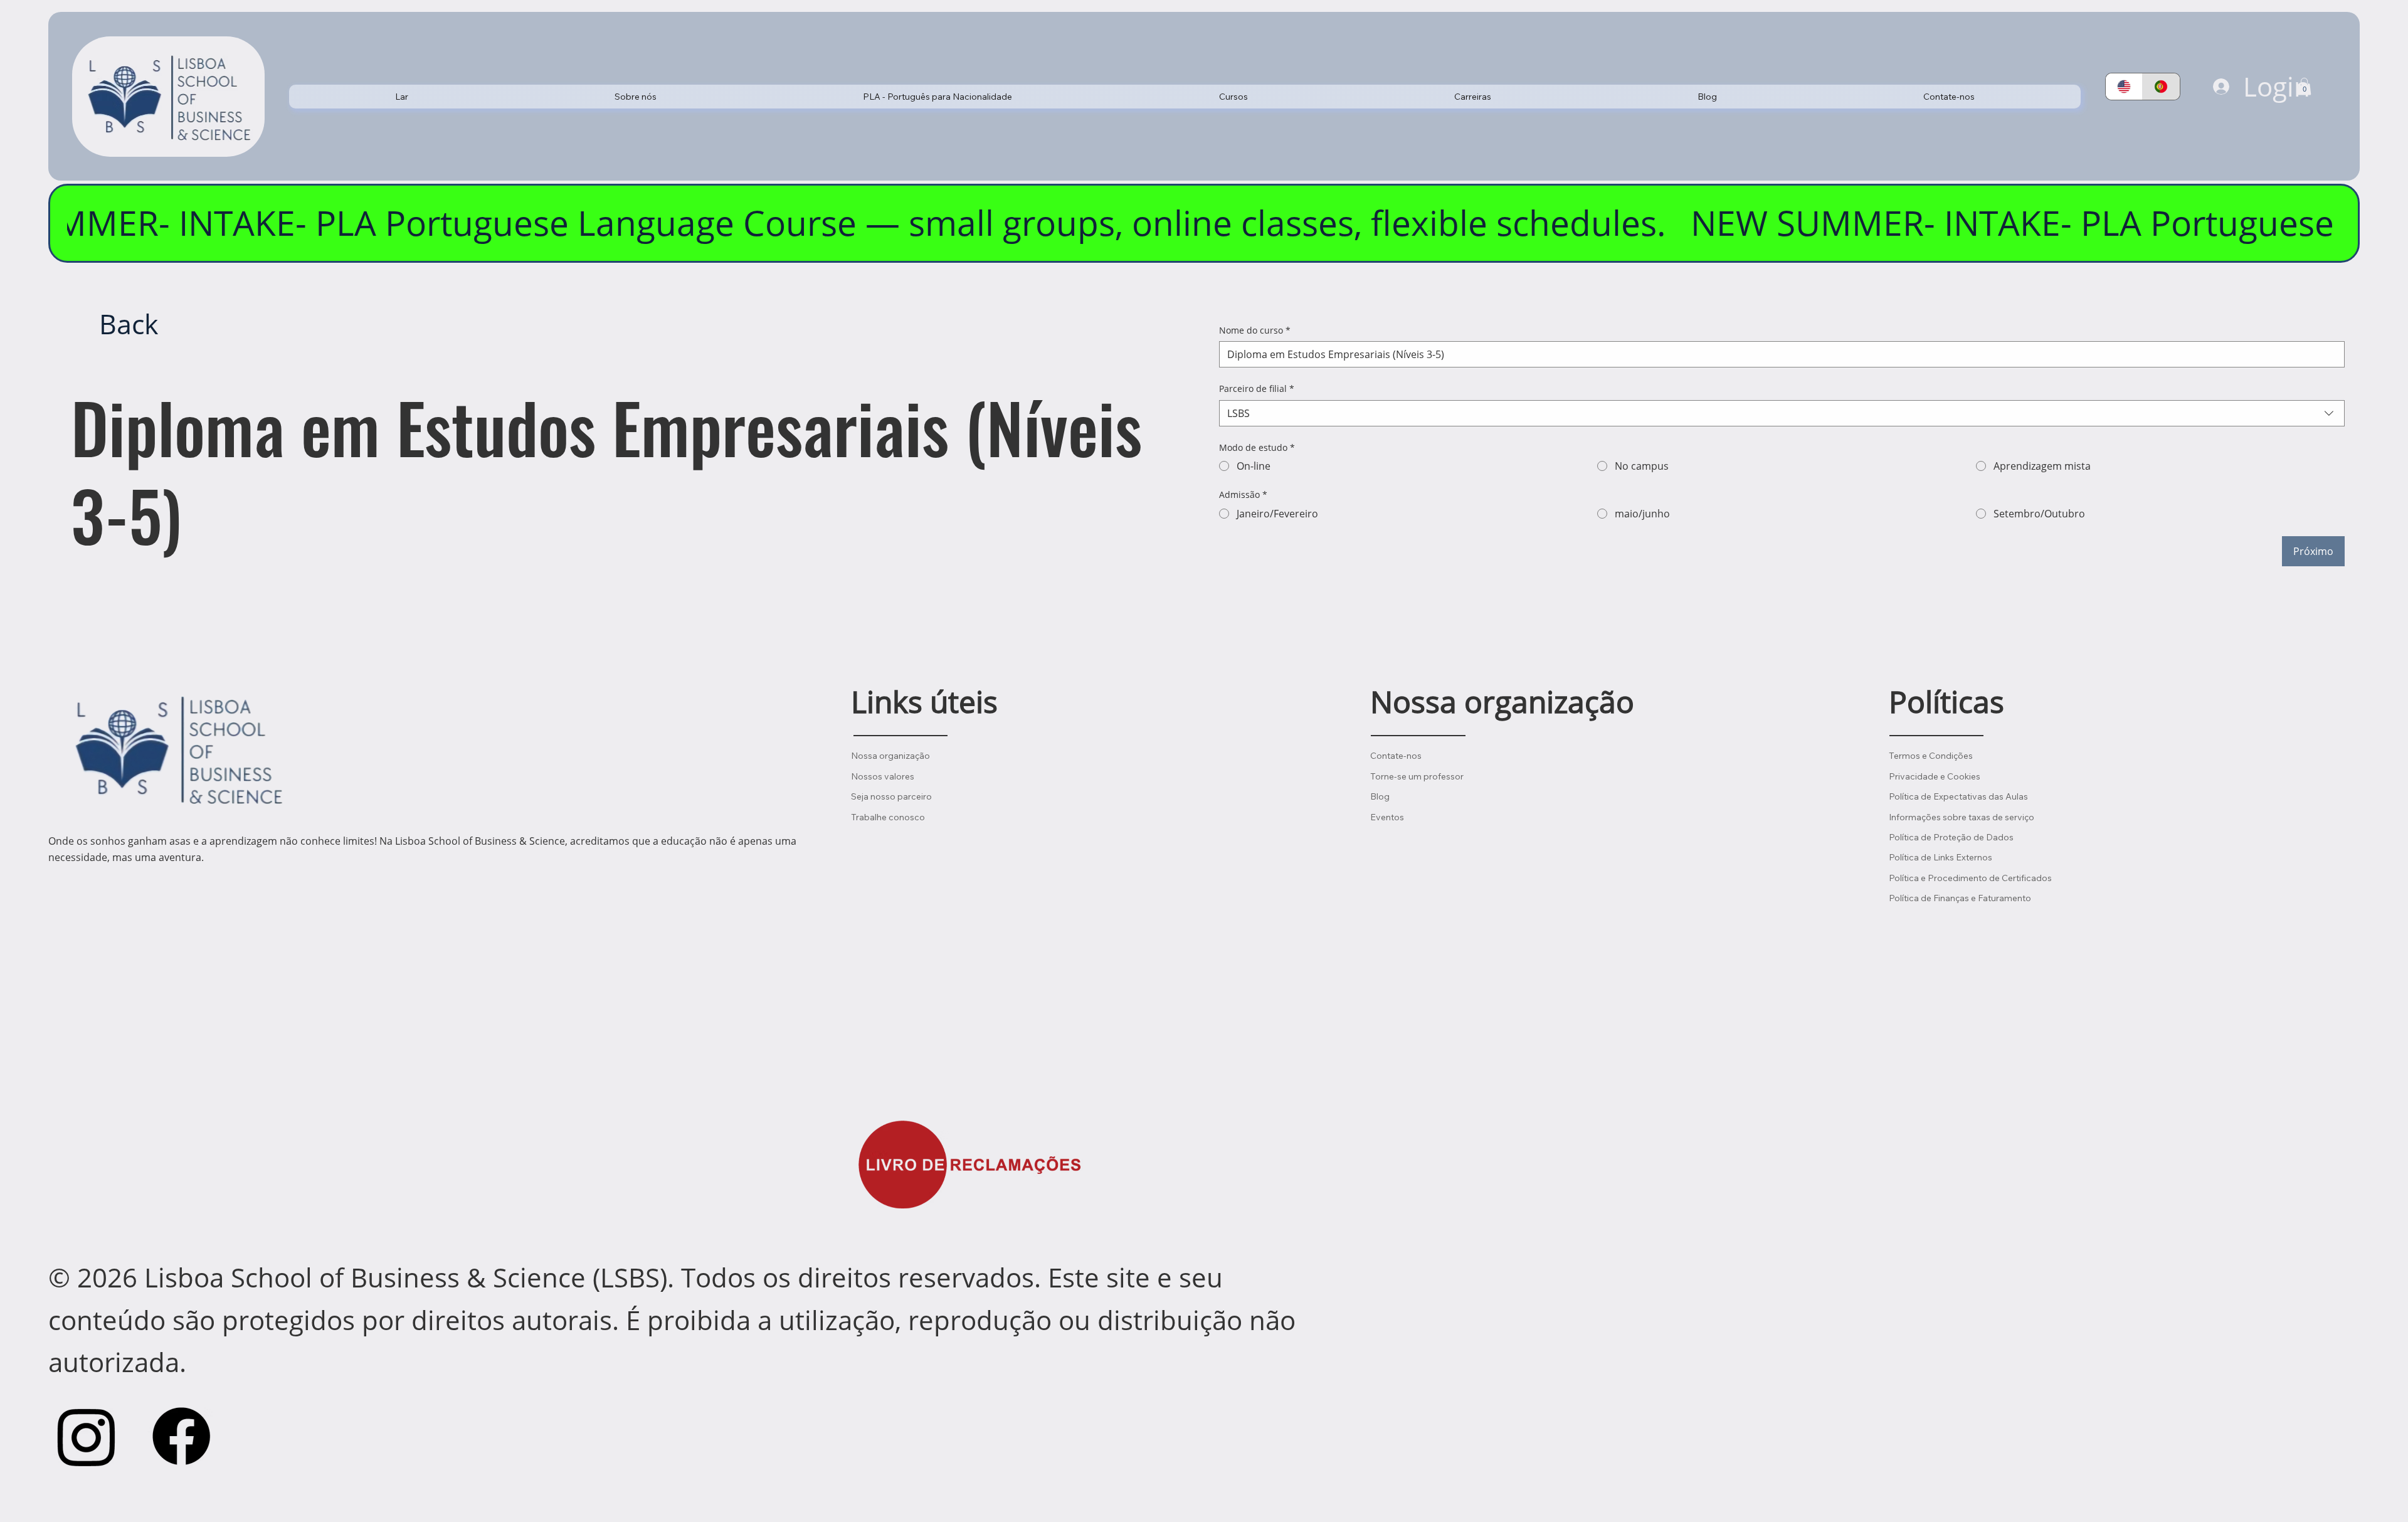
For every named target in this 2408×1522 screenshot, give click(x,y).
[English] (2124, 87)
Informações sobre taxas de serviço (1962, 817)
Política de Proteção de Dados (1951, 837)
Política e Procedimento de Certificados (1970, 878)
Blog (1380, 796)
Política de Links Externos (1941, 857)
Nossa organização (890, 756)
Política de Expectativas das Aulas (1958, 796)
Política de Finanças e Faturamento (1960, 898)
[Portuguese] (2161, 87)
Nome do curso (1255, 330)
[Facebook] (181, 1436)
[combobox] (1782, 413)
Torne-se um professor (1417, 776)
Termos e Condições (1931, 756)
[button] (636, 97)
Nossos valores (883, 776)
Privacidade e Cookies (1935, 776)
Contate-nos (1396, 756)
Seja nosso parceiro (891, 796)
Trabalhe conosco (888, 817)
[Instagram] (87, 1436)
